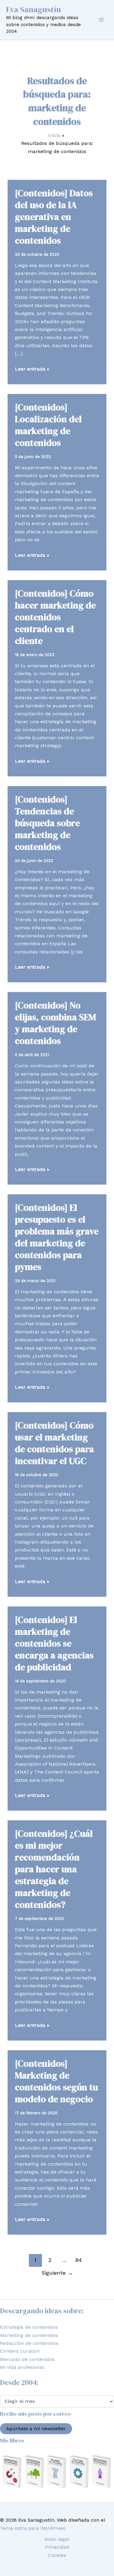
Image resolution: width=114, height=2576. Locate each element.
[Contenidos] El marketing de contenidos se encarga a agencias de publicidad (54, 1643)
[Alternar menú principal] (101, 20)
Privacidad (57, 2547)
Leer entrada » (32, 369)
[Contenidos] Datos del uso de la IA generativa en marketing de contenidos (54, 217)
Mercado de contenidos (27, 2359)
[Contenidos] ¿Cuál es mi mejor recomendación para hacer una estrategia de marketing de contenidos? (54, 1869)
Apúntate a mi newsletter (36, 2429)
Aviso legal (57, 2539)
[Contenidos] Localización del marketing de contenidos (48, 425)
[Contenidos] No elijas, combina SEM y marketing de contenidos (55, 1023)
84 (78, 2260)
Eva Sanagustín (34, 9)
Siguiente (57, 2273)
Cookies (57, 2555)
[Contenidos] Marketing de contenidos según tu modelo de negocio (56, 2081)
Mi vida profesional (22, 2367)
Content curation (20, 2351)
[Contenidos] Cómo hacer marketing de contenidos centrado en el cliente (55, 617)
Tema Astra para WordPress (33, 2528)
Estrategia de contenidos (29, 2327)
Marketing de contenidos (29, 2335)
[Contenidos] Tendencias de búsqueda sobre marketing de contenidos (47, 823)
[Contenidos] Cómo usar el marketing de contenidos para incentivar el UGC (54, 1443)
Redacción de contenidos (29, 2343)
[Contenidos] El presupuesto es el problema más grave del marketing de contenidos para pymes (57, 1237)
